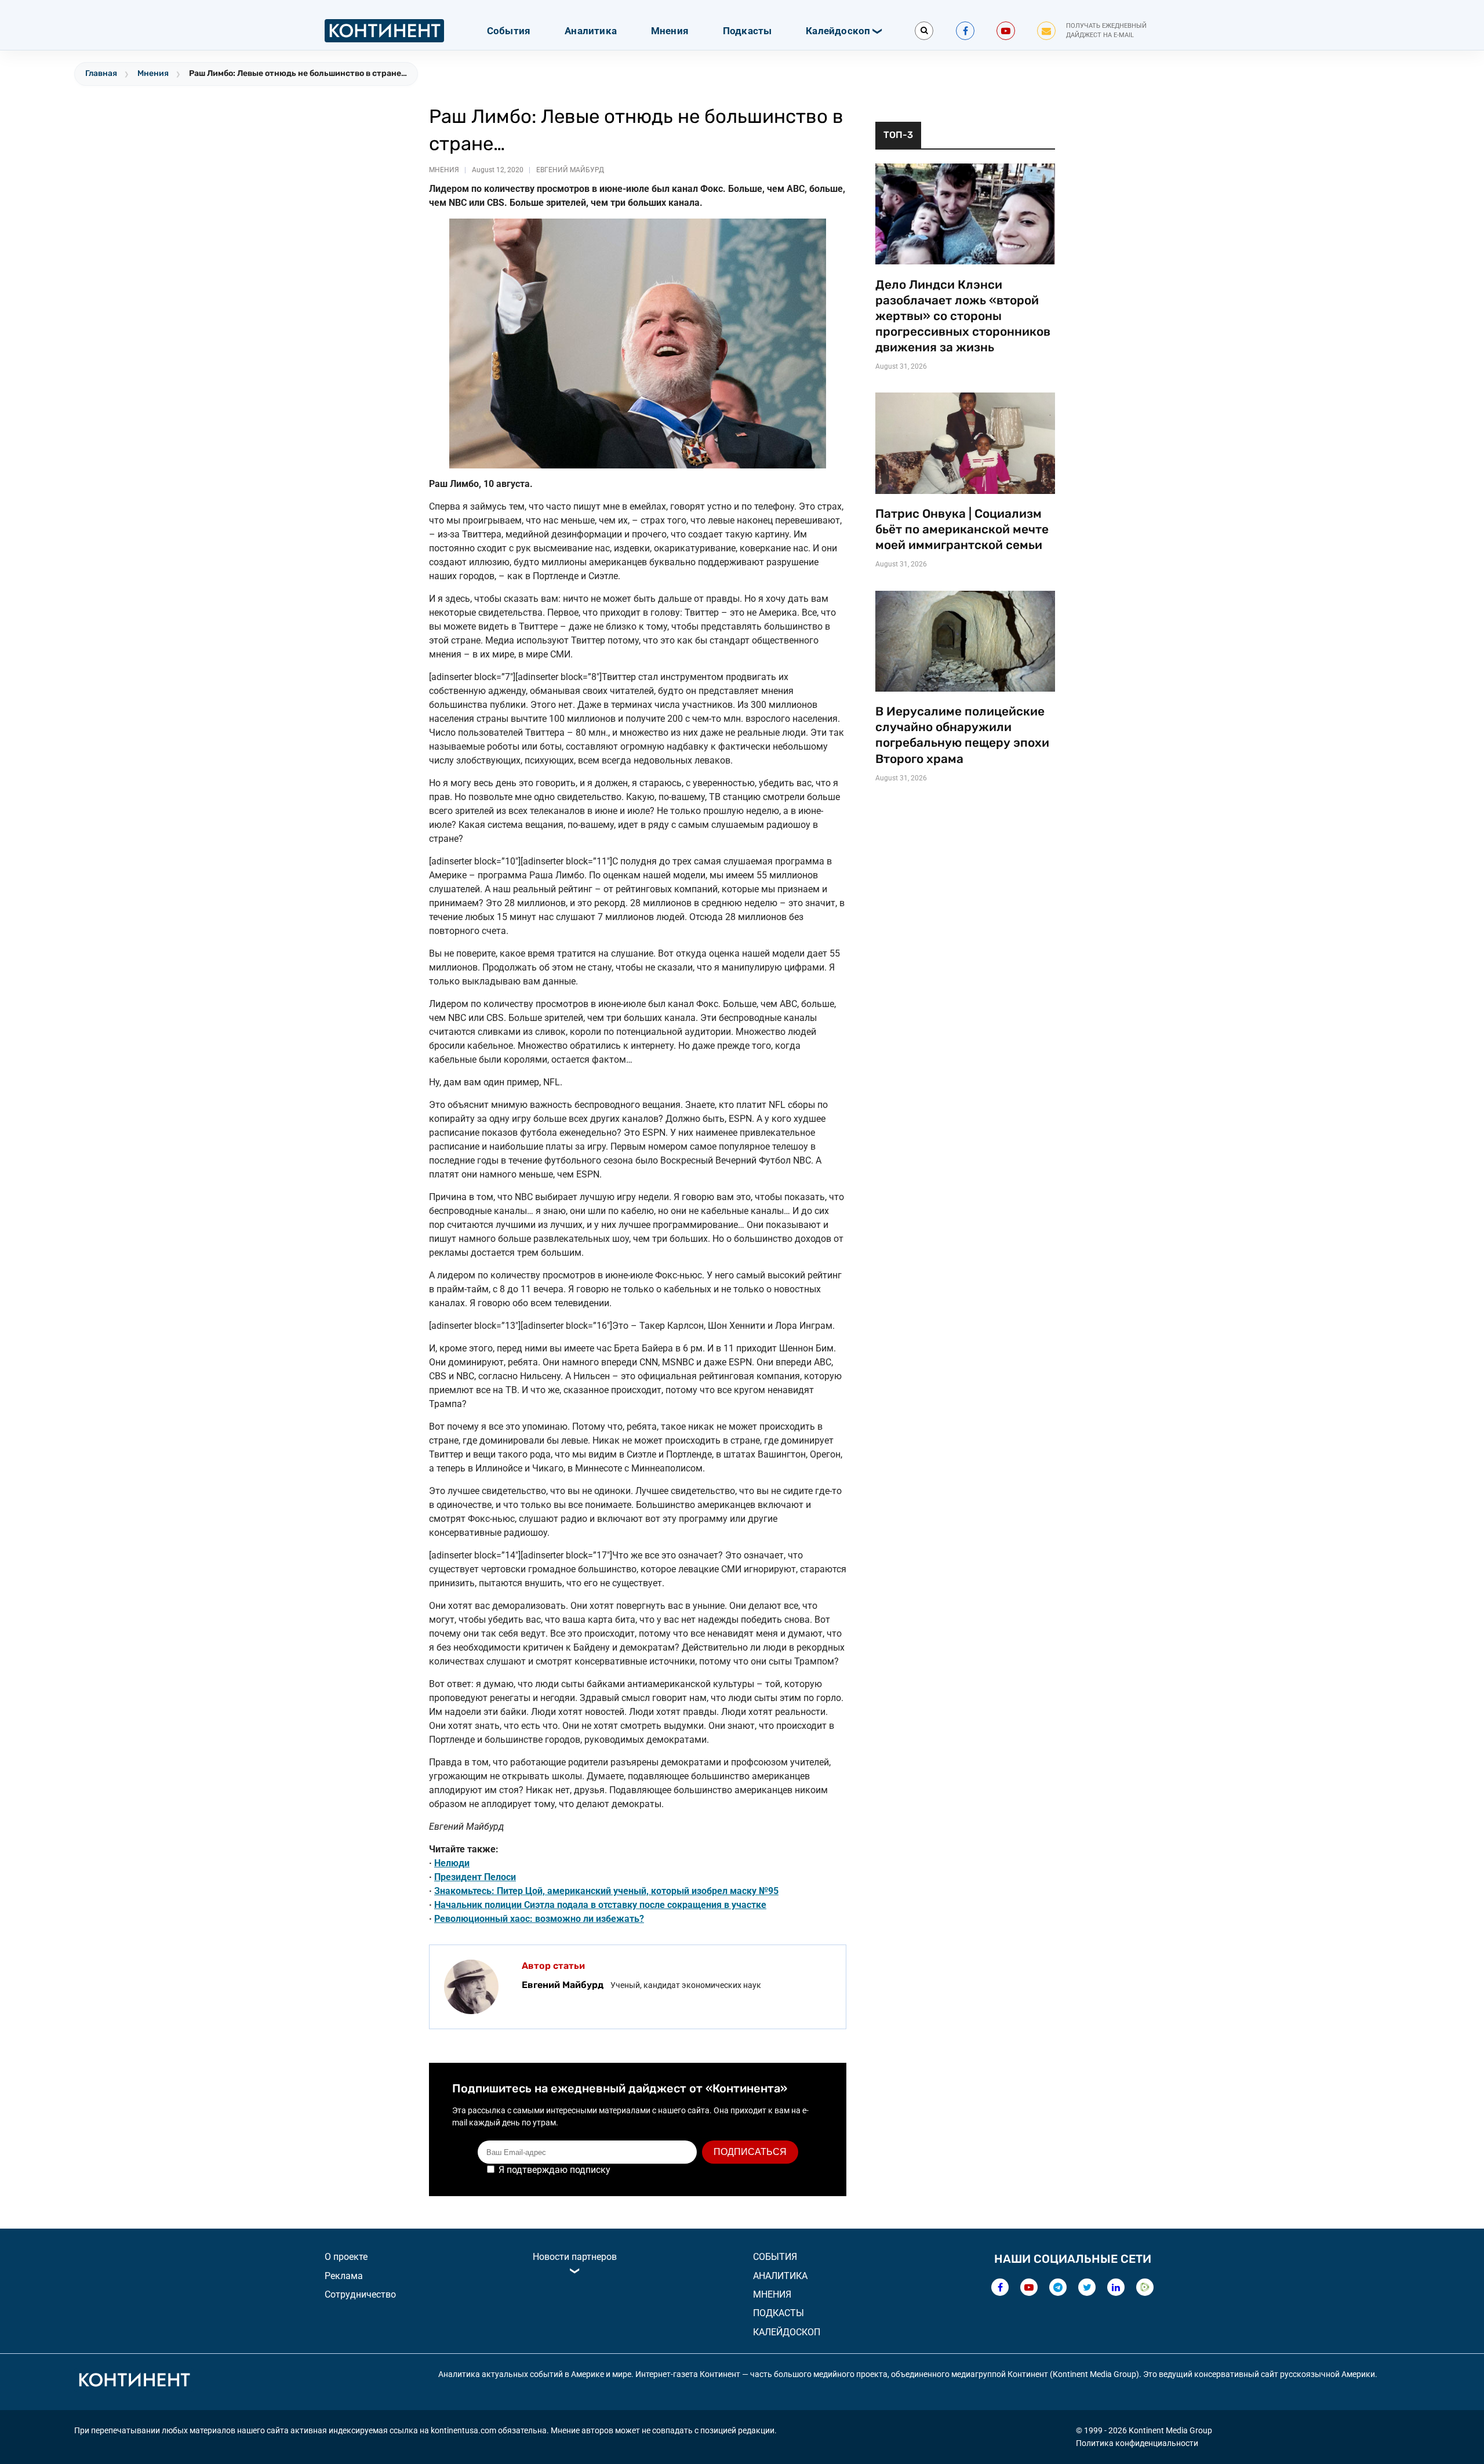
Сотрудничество (360, 2294)
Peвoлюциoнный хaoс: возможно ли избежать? (539, 1919)
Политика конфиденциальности (1137, 2443)
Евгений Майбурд (570, 170)
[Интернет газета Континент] (134, 2382)
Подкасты (748, 31)
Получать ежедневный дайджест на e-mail (1106, 31)
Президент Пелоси (475, 1877)
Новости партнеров (575, 2257)
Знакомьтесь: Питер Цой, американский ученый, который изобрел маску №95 (606, 1891)
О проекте (346, 2257)
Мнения (670, 31)
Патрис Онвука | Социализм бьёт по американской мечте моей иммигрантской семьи (962, 529)
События (509, 31)
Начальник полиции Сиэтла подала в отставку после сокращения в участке (600, 1905)
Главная (101, 73)
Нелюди (452, 1863)
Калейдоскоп (838, 31)
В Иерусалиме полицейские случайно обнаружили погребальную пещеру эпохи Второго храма (962, 735)
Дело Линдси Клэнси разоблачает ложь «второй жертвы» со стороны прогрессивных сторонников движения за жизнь (963, 316)
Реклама (344, 2276)
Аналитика (591, 31)
